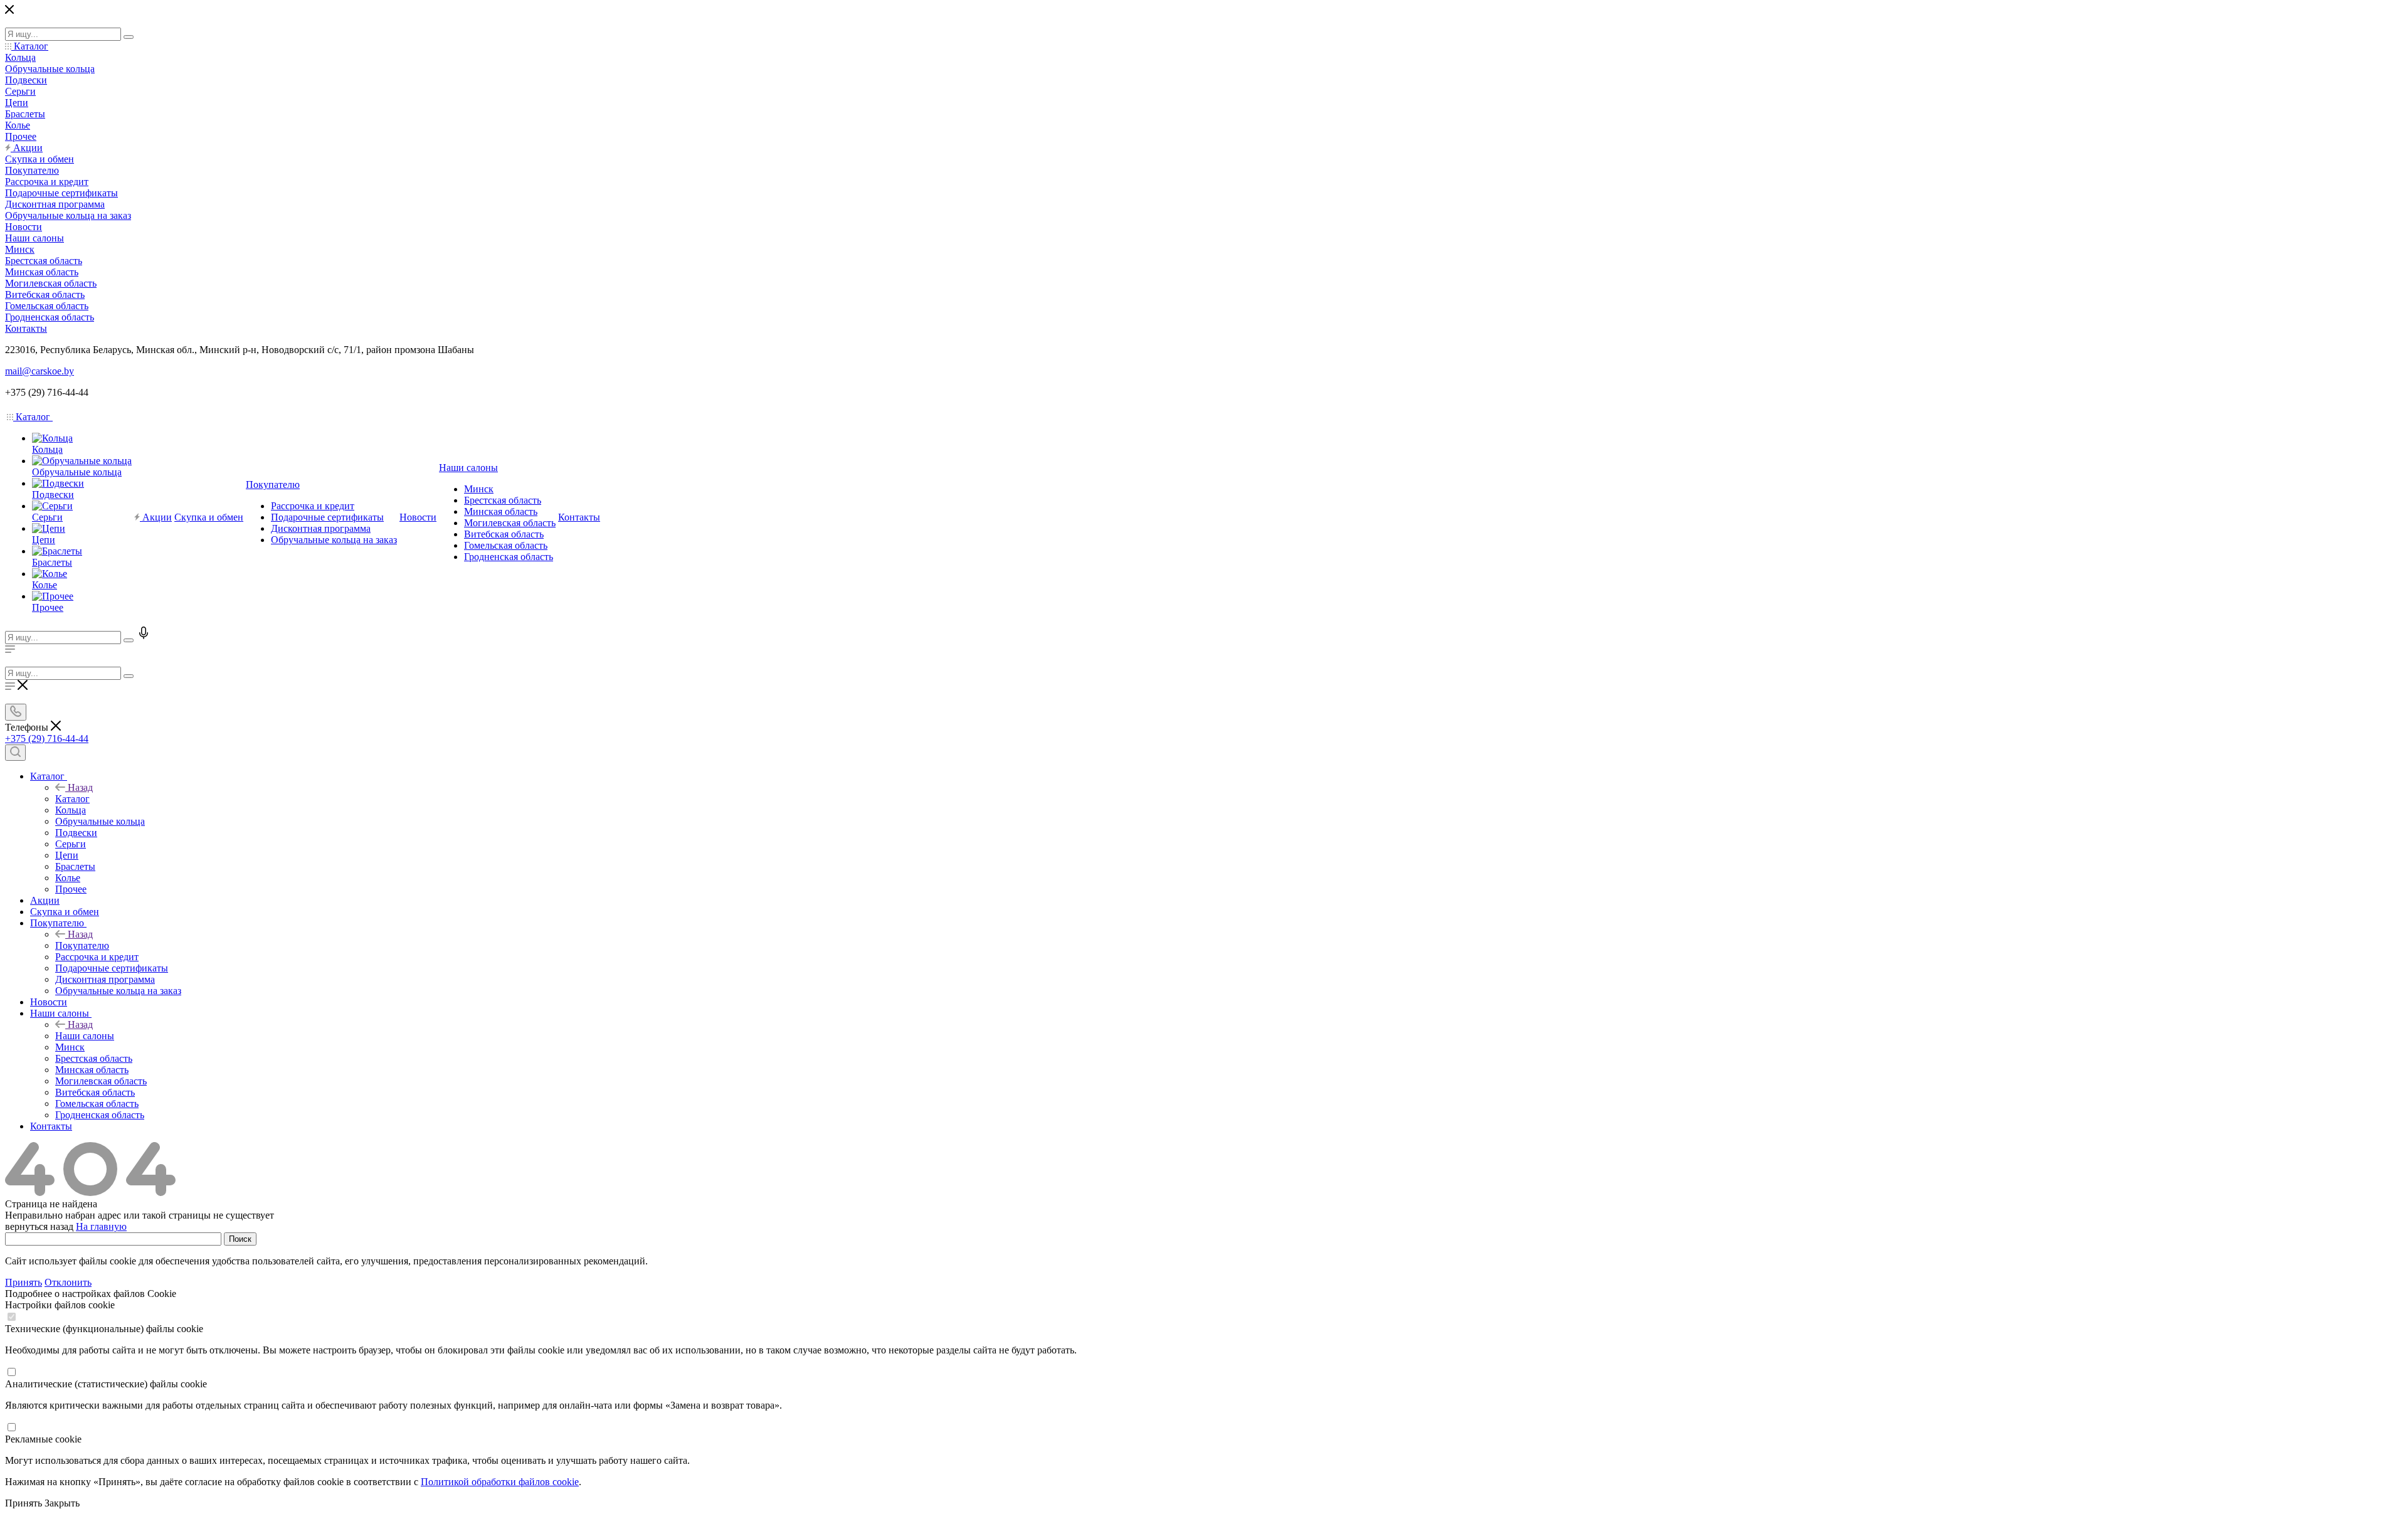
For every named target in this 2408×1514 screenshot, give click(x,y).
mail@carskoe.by (40, 371)
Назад (80, 787)
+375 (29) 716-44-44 (47, 738)
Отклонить (68, 1282)
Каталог (72, 799)
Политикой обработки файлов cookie (500, 1482)
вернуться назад (39, 1226)
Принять (24, 1282)
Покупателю (82, 945)
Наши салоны (85, 1036)
